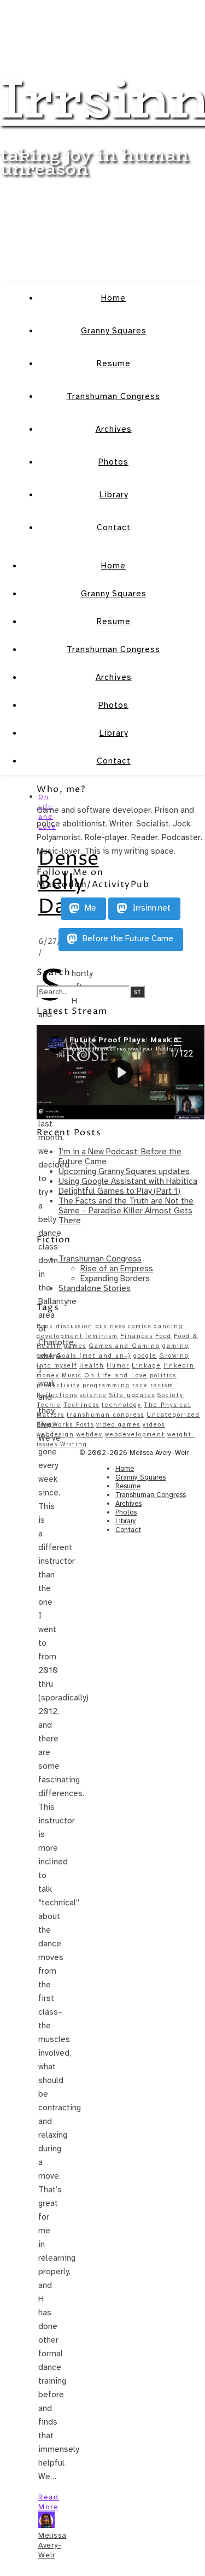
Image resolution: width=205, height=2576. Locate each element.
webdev (90, 1434)
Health (92, 1366)
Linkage (147, 1366)
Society (171, 1395)
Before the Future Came (127, 939)
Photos (113, 462)
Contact (114, 527)
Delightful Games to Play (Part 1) (119, 1191)
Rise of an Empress (117, 1269)
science (93, 1395)
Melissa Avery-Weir (52, 2545)
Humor (118, 1366)
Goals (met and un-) (94, 1356)
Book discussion (65, 1326)
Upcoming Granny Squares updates (124, 1171)
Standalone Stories (95, 1288)
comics (140, 1326)
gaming (176, 1346)
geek (45, 1356)
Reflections (57, 1395)
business (110, 1326)
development (60, 1336)
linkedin (179, 1366)
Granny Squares (114, 331)
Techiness (81, 1405)
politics (163, 1375)
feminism (102, 1336)
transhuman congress (106, 1415)
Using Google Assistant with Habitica (128, 1181)
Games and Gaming (124, 1346)
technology (122, 1405)
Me (89, 908)
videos (154, 1425)
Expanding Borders (115, 1278)
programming (106, 1385)
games (75, 1346)
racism (162, 1385)
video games (118, 1425)
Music (72, 1375)
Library (114, 495)
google (145, 1356)
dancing (168, 1326)
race (140, 1385)
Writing (74, 1444)
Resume (114, 363)
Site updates (132, 1395)
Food (163, 1336)
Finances (137, 1336)
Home (113, 298)
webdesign (55, 1434)
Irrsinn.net (150, 908)
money (48, 1375)
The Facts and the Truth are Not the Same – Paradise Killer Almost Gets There (126, 1211)
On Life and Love (116, 1375)
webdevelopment (135, 1434)
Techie (49, 1405)
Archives (114, 429)
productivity (58, 1385)
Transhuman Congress (113, 396)
